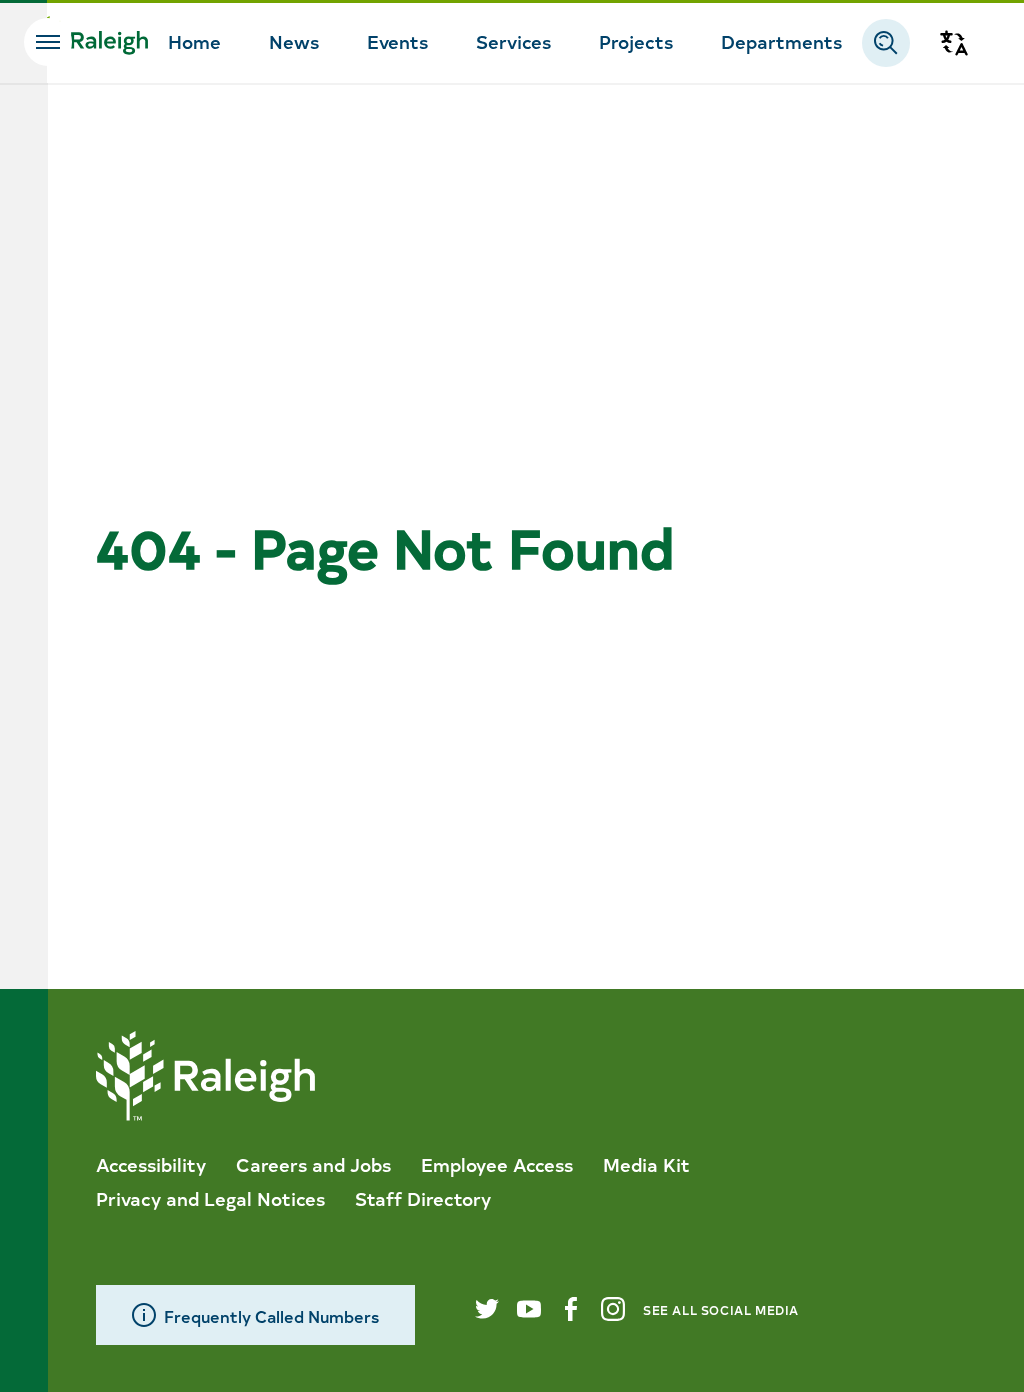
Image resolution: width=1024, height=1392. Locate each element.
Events (397, 41)
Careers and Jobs (313, 1164)
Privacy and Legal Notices (210, 1198)
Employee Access (497, 1164)
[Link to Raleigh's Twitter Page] (487, 1309)
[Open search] (886, 43)
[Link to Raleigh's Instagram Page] (613, 1309)
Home (194, 41)
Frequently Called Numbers (271, 1315)
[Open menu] (48, 42)
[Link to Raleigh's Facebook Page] (571, 1309)
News (294, 41)
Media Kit (646, 1164)
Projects (636, 41)
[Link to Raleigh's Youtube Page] (529, 1309)
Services (513, 41)
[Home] (88, 43)
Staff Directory (423, 1198)
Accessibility (151, 1164)
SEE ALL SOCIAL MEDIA (721, 1309)
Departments (781, 41)
